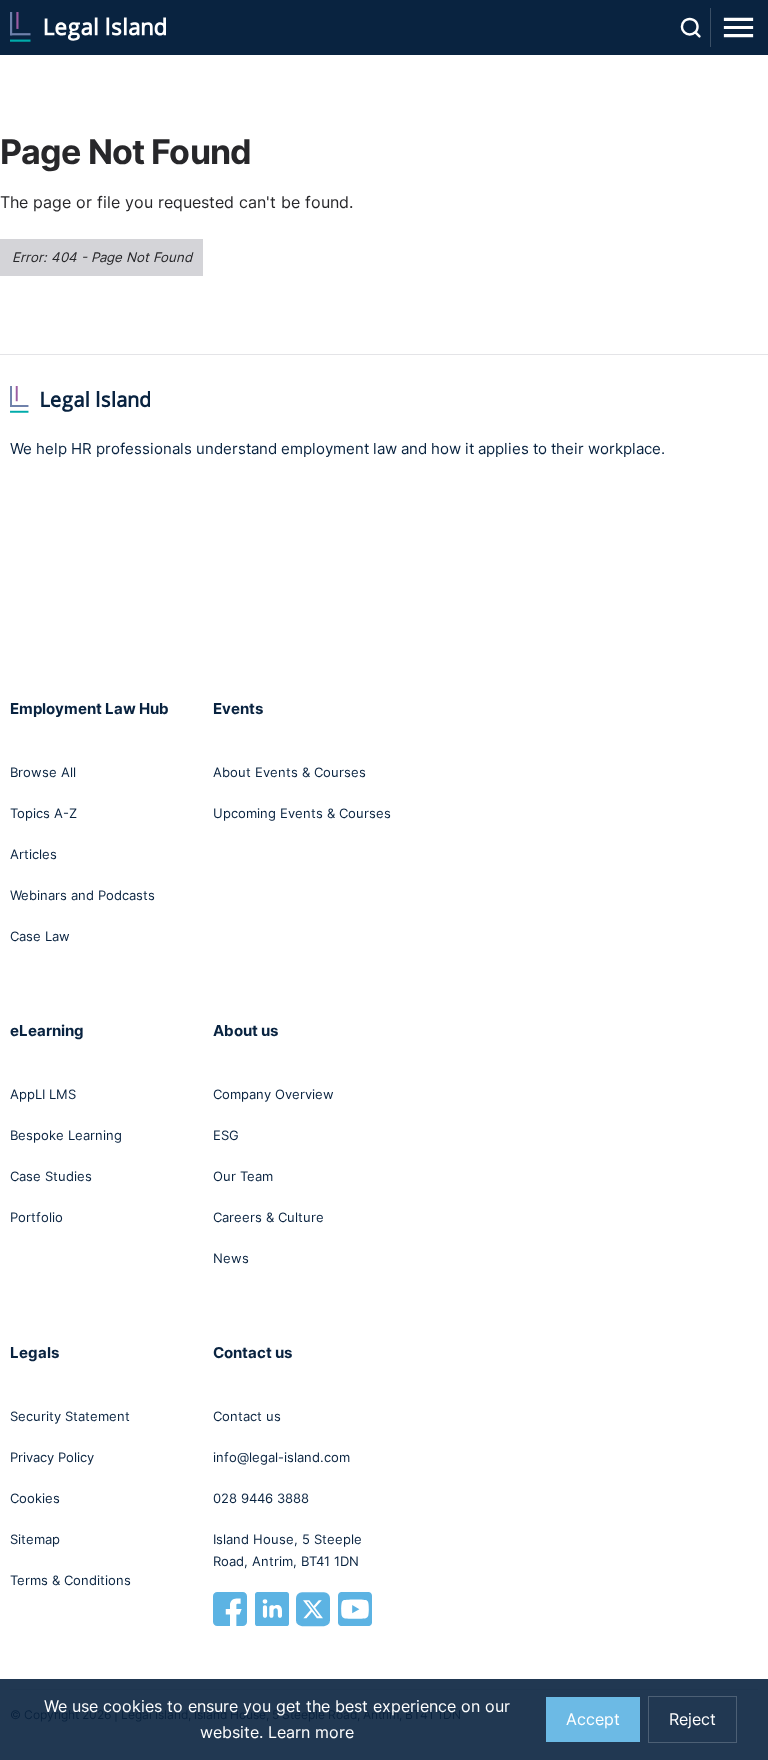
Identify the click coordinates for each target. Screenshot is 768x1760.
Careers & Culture (268, 1217)
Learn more (311, 1732)
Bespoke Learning (66, 1135)
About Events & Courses (289, 772)
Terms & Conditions (70, 1580)
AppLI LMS (43, 1094)
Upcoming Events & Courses (302, 813)
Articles (33, 854)
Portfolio (36, 1217)
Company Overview (273, 1094)
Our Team (243, 1176)
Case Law (40, 936)
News (231, 1258)
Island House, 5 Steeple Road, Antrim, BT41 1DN (287, 1550)
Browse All (43, 772)
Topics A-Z (43, 813)
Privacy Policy (52, 1457)
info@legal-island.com (281, 1457)
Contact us (247, 1416)
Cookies (35, 1498)
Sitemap (35, 1539)
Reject (692, 1719)
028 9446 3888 (261, 1498)
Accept (593, 1719)
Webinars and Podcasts (82, 895)
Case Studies (51, 1176)
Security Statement (70, 1416)
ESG (226, 1135)
